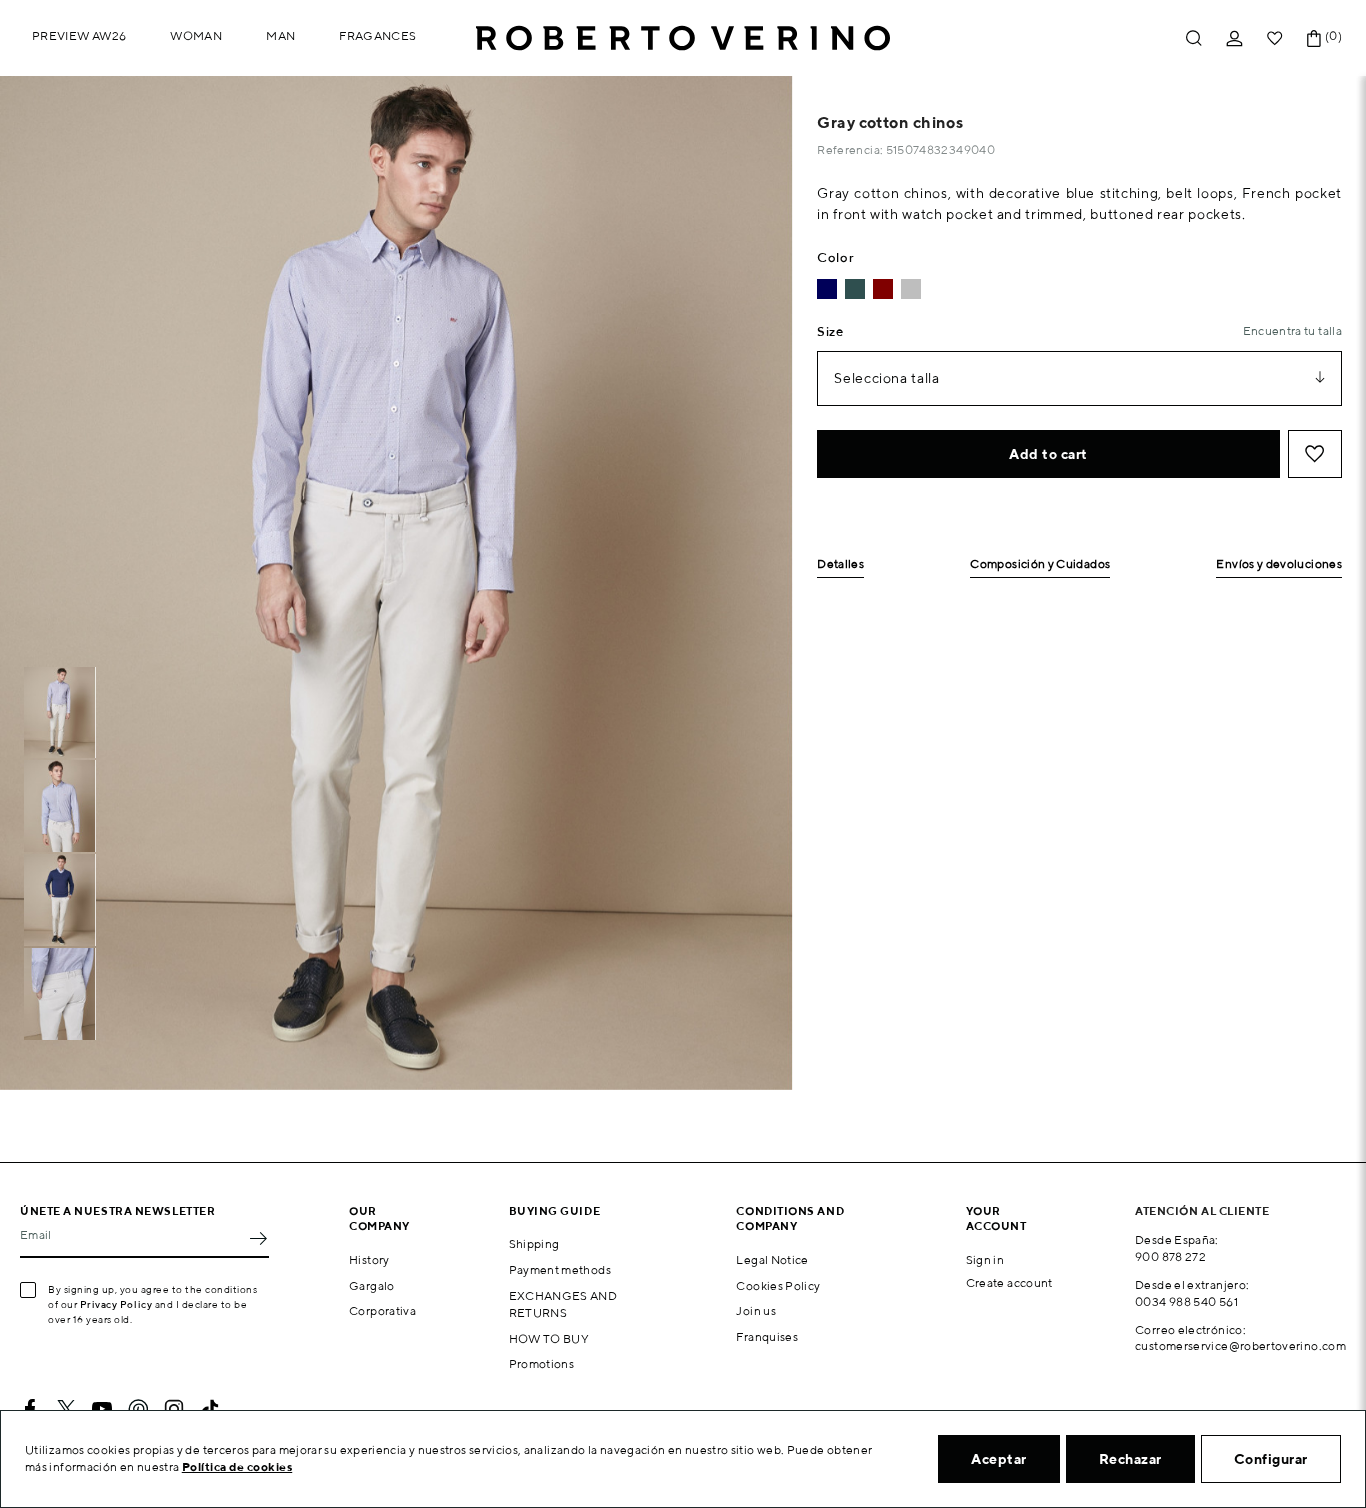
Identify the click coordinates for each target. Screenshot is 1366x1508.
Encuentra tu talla (1292, 330)
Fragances (377, 35)
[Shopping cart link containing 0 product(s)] (1314, 38)
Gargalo (372, 1285)
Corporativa (382, 1310)
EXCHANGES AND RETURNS (563, 1304)
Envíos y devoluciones (1279, 564)
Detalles (840, 564)
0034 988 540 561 (1186, 1301)
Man (280, 35)
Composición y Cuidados (1040, 564)
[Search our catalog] (1194, 38)
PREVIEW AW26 (79, 35)
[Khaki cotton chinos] (855, 289)
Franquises (767, 1336)
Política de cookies (237, 1466)
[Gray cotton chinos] (911, 289)
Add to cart (1048, 454)
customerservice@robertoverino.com (1240, 1345)
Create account (1009, 1282)
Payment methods (560, 1269)
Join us (756, 1310)
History (369, 1259)
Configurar (1271, 1459)
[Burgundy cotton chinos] (883, 289)
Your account (996, 1218)
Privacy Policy (116, 1304)
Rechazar (1130, 1459)
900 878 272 (1170, 1256)
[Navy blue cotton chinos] (827, 289)
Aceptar (999, 1459)
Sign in (985, 1259)
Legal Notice (772, 1259)
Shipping (534, 1243)
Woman (196, 35)
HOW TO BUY (549, 1338)
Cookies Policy (778, 1285)
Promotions (542, 1363)
